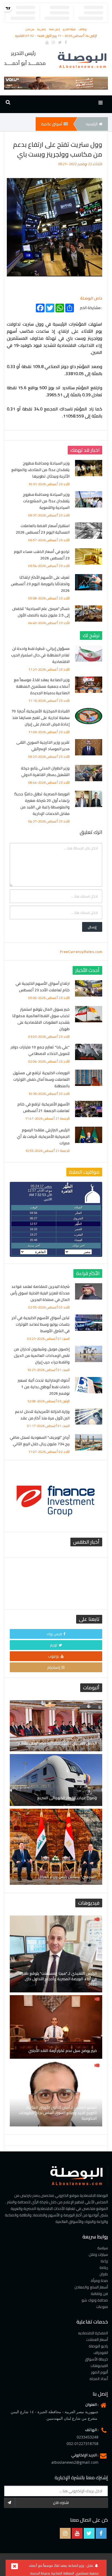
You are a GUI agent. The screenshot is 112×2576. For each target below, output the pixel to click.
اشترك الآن (61, 2503)
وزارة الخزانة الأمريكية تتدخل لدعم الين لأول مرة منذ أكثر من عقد (42, 1415)
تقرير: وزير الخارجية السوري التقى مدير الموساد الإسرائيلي (43, 746)
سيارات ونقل (98, 2254)
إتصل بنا (42, 29)
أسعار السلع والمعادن (91, 2287)
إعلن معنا (55, 29)
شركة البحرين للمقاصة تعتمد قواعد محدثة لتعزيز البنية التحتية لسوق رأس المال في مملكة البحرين (40, 1293)
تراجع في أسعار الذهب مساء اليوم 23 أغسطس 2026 (42, 555)
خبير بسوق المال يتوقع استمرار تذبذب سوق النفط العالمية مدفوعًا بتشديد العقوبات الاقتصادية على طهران (41, 1019)
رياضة (104, 2267)
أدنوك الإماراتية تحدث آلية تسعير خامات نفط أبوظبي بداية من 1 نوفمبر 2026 (44, 1387)
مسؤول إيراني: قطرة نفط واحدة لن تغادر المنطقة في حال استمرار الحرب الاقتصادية (41, 655)
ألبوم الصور (100, 2372)
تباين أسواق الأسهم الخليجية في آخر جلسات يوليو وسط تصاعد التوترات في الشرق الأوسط (41, 1324)
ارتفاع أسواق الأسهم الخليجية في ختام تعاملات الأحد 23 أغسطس (43, 987)
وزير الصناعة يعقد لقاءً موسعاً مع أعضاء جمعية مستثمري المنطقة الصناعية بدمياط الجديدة (42, 686)
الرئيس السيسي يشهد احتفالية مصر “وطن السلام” (57, 1743)
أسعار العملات (97, 2340)
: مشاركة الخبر (91, 307)
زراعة (104, 2261)
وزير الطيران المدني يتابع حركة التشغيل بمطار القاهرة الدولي (45, 771)
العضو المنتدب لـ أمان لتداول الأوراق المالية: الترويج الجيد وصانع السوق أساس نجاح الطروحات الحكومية (58, 2113)
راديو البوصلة (98, 2346)
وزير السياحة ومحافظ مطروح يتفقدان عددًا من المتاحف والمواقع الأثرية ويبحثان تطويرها (41, 470)
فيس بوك (55, 1634)
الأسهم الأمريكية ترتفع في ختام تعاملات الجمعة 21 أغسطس (43, 1107)
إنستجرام (54, 1667)
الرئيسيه (92, 124)
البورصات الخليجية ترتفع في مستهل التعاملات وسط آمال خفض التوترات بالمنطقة (41, 1079)
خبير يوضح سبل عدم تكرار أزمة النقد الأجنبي (63, 2051)
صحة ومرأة (99, 2281)
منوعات (102, 2307)
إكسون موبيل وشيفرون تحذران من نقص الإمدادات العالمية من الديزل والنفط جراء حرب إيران (42, 1356)
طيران (104, 2274)
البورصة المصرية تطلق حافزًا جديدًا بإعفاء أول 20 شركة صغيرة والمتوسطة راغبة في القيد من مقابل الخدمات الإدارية (42, 804)
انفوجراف (101, 2353)
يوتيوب (54, 1656)
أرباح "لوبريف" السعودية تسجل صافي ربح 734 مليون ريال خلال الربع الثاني (40, 1441)
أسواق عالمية (52, 124)
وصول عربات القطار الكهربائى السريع (67, 1798)
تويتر (54, 1645)
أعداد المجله (99, 2379)
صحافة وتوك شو (95, 2300)
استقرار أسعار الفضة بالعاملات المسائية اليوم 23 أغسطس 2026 (43, 529)
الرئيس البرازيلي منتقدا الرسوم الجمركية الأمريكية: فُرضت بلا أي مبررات (43, 1136)
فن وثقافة (99, 2294)
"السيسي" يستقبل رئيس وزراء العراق (68, 1877)
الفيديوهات (99, 2366)
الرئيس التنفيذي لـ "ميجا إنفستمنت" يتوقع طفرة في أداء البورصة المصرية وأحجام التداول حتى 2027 (58, 1979)
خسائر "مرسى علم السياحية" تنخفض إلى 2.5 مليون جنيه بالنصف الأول (41, 612)
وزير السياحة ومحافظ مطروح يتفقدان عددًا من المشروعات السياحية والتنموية (46, 501)
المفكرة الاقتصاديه (93, 2333)
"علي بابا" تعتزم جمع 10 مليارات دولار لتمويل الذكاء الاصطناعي (40, 1050)
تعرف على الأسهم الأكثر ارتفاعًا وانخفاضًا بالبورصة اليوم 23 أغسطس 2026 (40, 584)
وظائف (83, 29)
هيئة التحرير (70, 29)
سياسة (103, 2248)
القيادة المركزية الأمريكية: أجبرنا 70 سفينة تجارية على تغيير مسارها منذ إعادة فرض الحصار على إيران (41, 718)
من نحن (30, 29)
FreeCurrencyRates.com (81, 952)
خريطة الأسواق (97, 2359)
